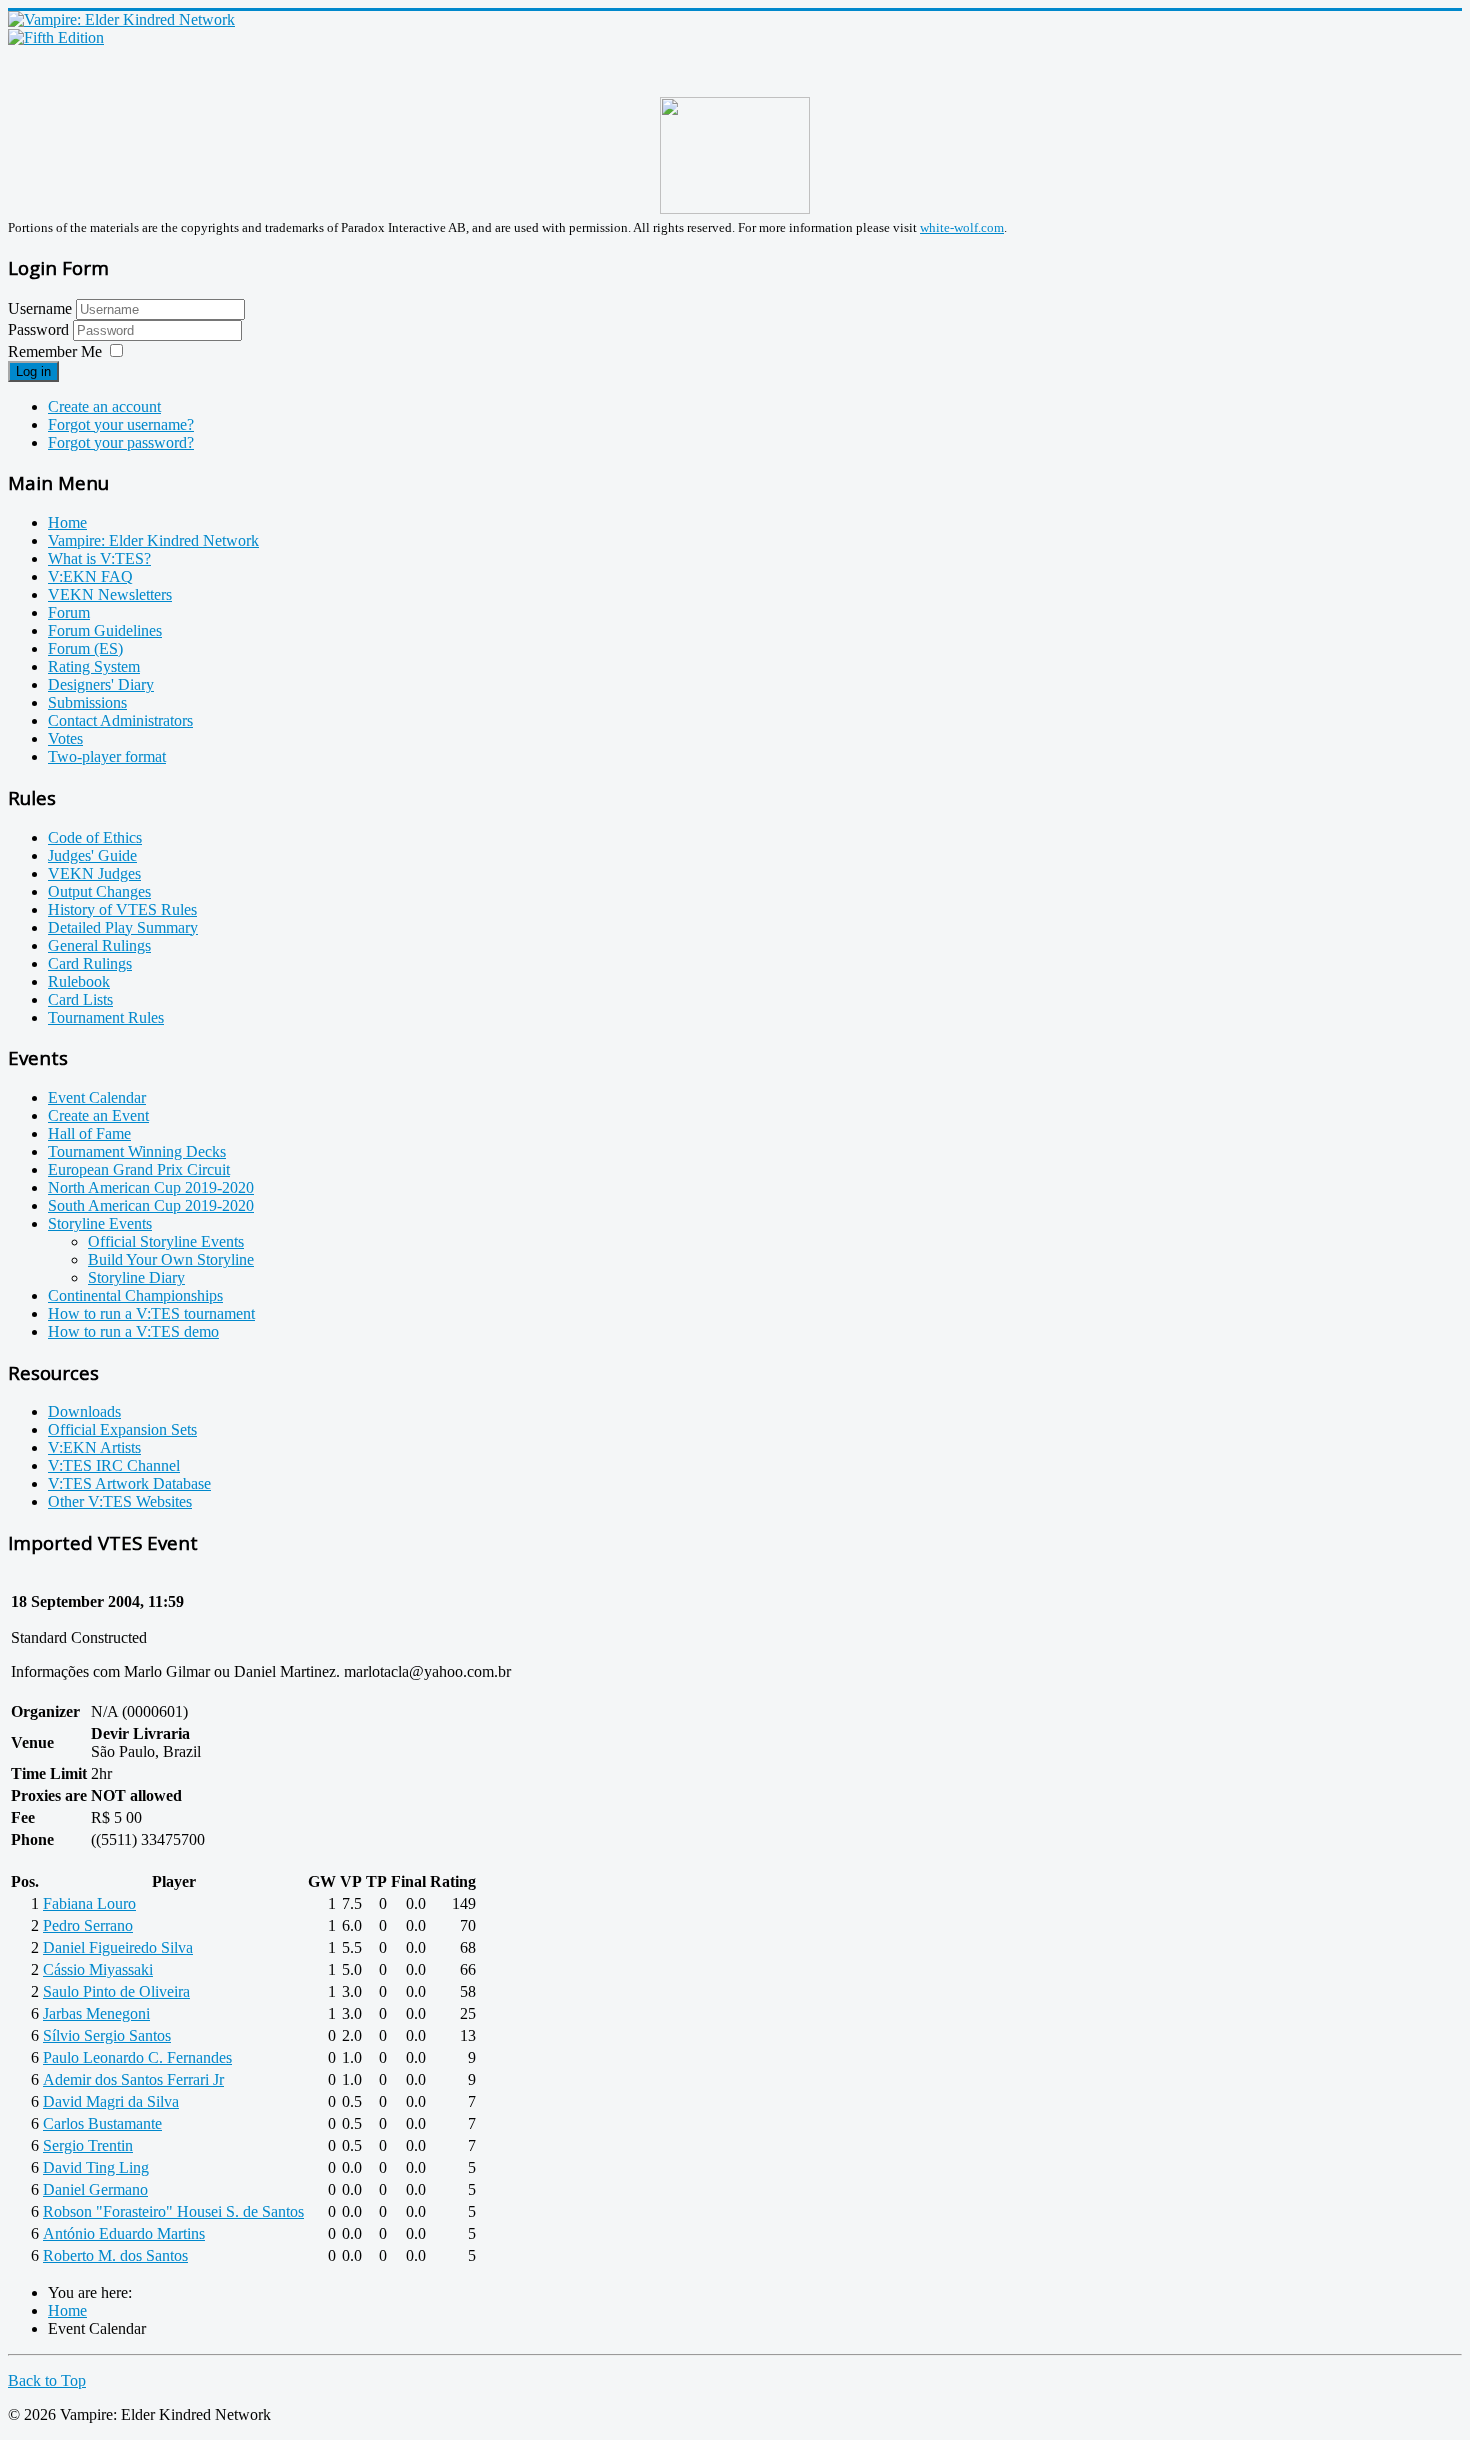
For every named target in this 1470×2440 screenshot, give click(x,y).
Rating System (94, 666)
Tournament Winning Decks (137, 1151)
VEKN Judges (94, 873)
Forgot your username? (121, 424)
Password (40, 329)
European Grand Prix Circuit (139, 1169)
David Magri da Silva (111, 2101)
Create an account (104, 406)
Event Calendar (97, 1097)
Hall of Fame (89, 1133)
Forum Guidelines (105, 630)
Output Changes (99, 891)
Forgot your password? (121, 442)
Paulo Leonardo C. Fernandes (137, 2057)
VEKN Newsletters (110, 594)
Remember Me (55, 351)
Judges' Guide (92, 855)
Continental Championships (135, 1295)
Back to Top (47, 2380)
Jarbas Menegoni (96, 2013)
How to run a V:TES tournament (151, 1313)
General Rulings (99, 945)
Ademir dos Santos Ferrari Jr (133, 2079)
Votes (65, 738)
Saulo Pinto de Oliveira (116, 1991)
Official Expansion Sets (122, 1429)
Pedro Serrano (88, 1925)
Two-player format (107, 756)
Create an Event (98, 1115)
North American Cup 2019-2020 (151, 1187)
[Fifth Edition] (56, 37)
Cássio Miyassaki (98, 1969)
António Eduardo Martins (124, 2233)
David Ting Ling (96, 2167)
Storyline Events (100, 1223)
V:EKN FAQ (90, 576)
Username (40, 308)
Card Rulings (90, 963)
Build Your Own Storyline (171, 1259)
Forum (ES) (85, 648)
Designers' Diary (101, 684)
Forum (69, 612)
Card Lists (80, 999)
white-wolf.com (962, 227)
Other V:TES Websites (120, 1501)
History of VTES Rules (122, 909)
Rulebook (79, 981)
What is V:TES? (99, 558)
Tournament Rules (106, 1017)
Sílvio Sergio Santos (107, 2035)
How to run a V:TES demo (133, 1331)
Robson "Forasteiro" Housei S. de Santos (173, 2211)
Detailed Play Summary (123, 927)
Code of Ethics (95, 837)
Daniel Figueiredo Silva (118, 1947)
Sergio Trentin (88, 2145)
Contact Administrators (120, 720)
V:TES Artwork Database (129, 1483)
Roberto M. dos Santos (115, 2255)
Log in (33, 371)
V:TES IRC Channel (114, 1465)
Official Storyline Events (166, 1241)
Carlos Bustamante (102, 2123)
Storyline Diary (136, 1277)
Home (67, 522)
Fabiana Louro (89, 1903)
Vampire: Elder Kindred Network (153, 540)
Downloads (84, 1411)
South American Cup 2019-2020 (151, 1205)
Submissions (87, 702)
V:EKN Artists (94, 1447)
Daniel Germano (95, 2189)
